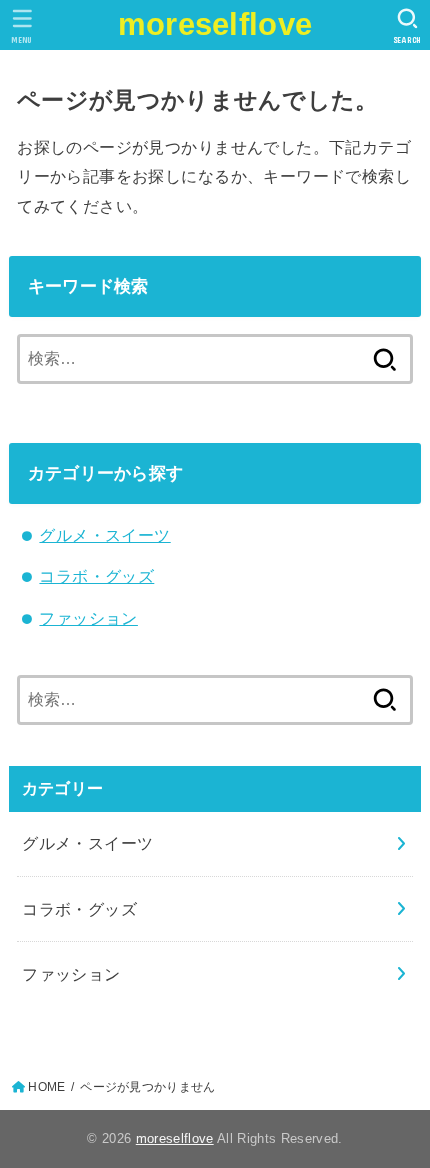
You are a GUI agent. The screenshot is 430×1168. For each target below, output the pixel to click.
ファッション (88, 618)
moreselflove (215, 24)
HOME (46, 1087)
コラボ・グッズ (96, 576)
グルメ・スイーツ (104, 535)
